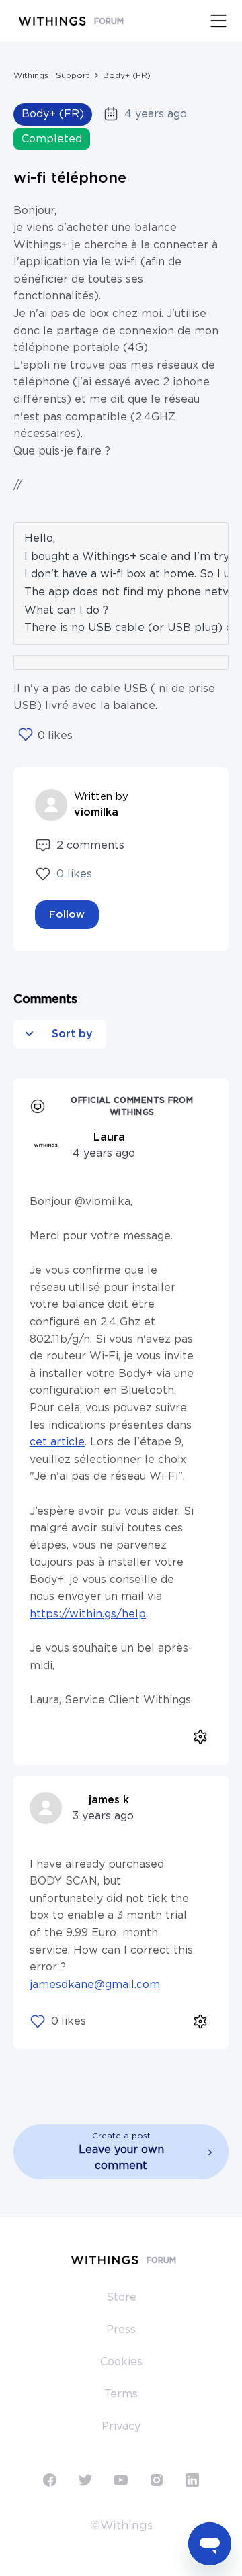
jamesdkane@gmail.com (95, 1985)
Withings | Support (51, 75)
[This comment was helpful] (38, 2021)
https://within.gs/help (88, 1614)
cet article (57, 1442)
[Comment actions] (200, 1737)
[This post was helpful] (26, 736)
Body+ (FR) (127, 75)
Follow (67, 915)
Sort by (71, 1034)
